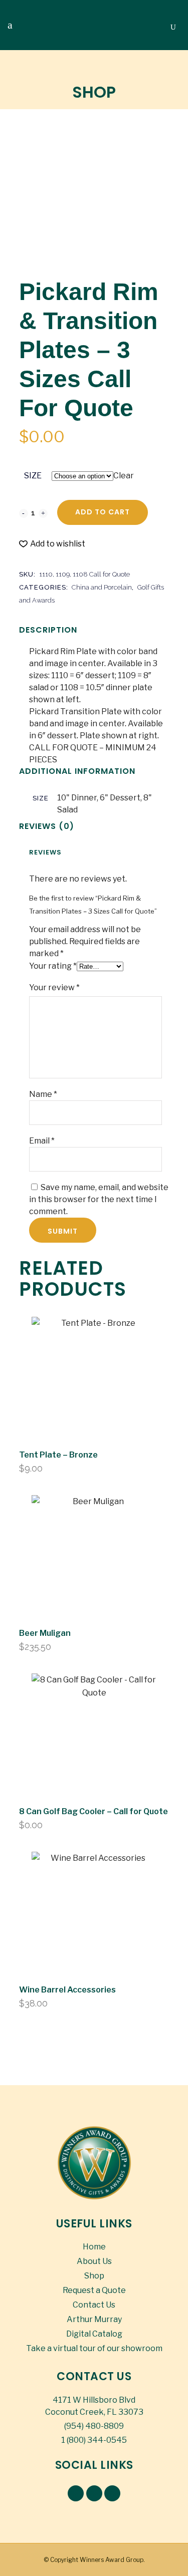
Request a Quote (94, 2290)
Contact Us (94, 2305)
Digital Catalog (94, 2334)
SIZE (33, 476)
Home (94, 2247)
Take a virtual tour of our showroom (94, 2348)
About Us (94, 2261)
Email (42, 1141)
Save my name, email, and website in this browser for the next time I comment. (99, 1199)
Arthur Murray (94, 2319)
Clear (124, 476)
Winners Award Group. (112, 2560)
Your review (54, 987)
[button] (52, 544)
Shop (94, 2276)
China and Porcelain (102, 587)
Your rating (53, 966)
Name (43, 1094)
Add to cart (103, 512)
